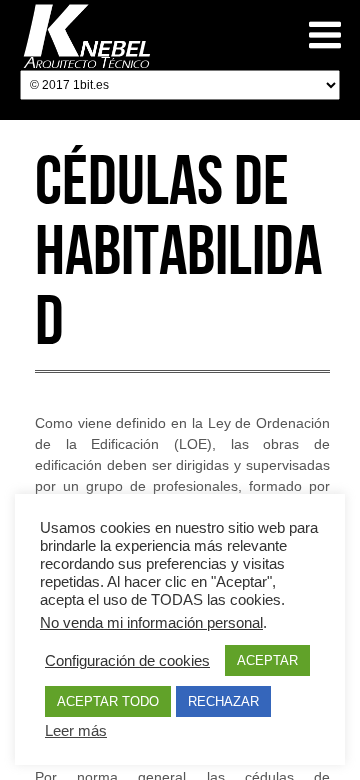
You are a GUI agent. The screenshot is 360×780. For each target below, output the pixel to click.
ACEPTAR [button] (267, 660)
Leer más (76, 731)
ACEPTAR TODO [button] (108, 701)
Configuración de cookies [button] (127, 661)
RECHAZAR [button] (223, 701)
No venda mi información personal (151, 623)
